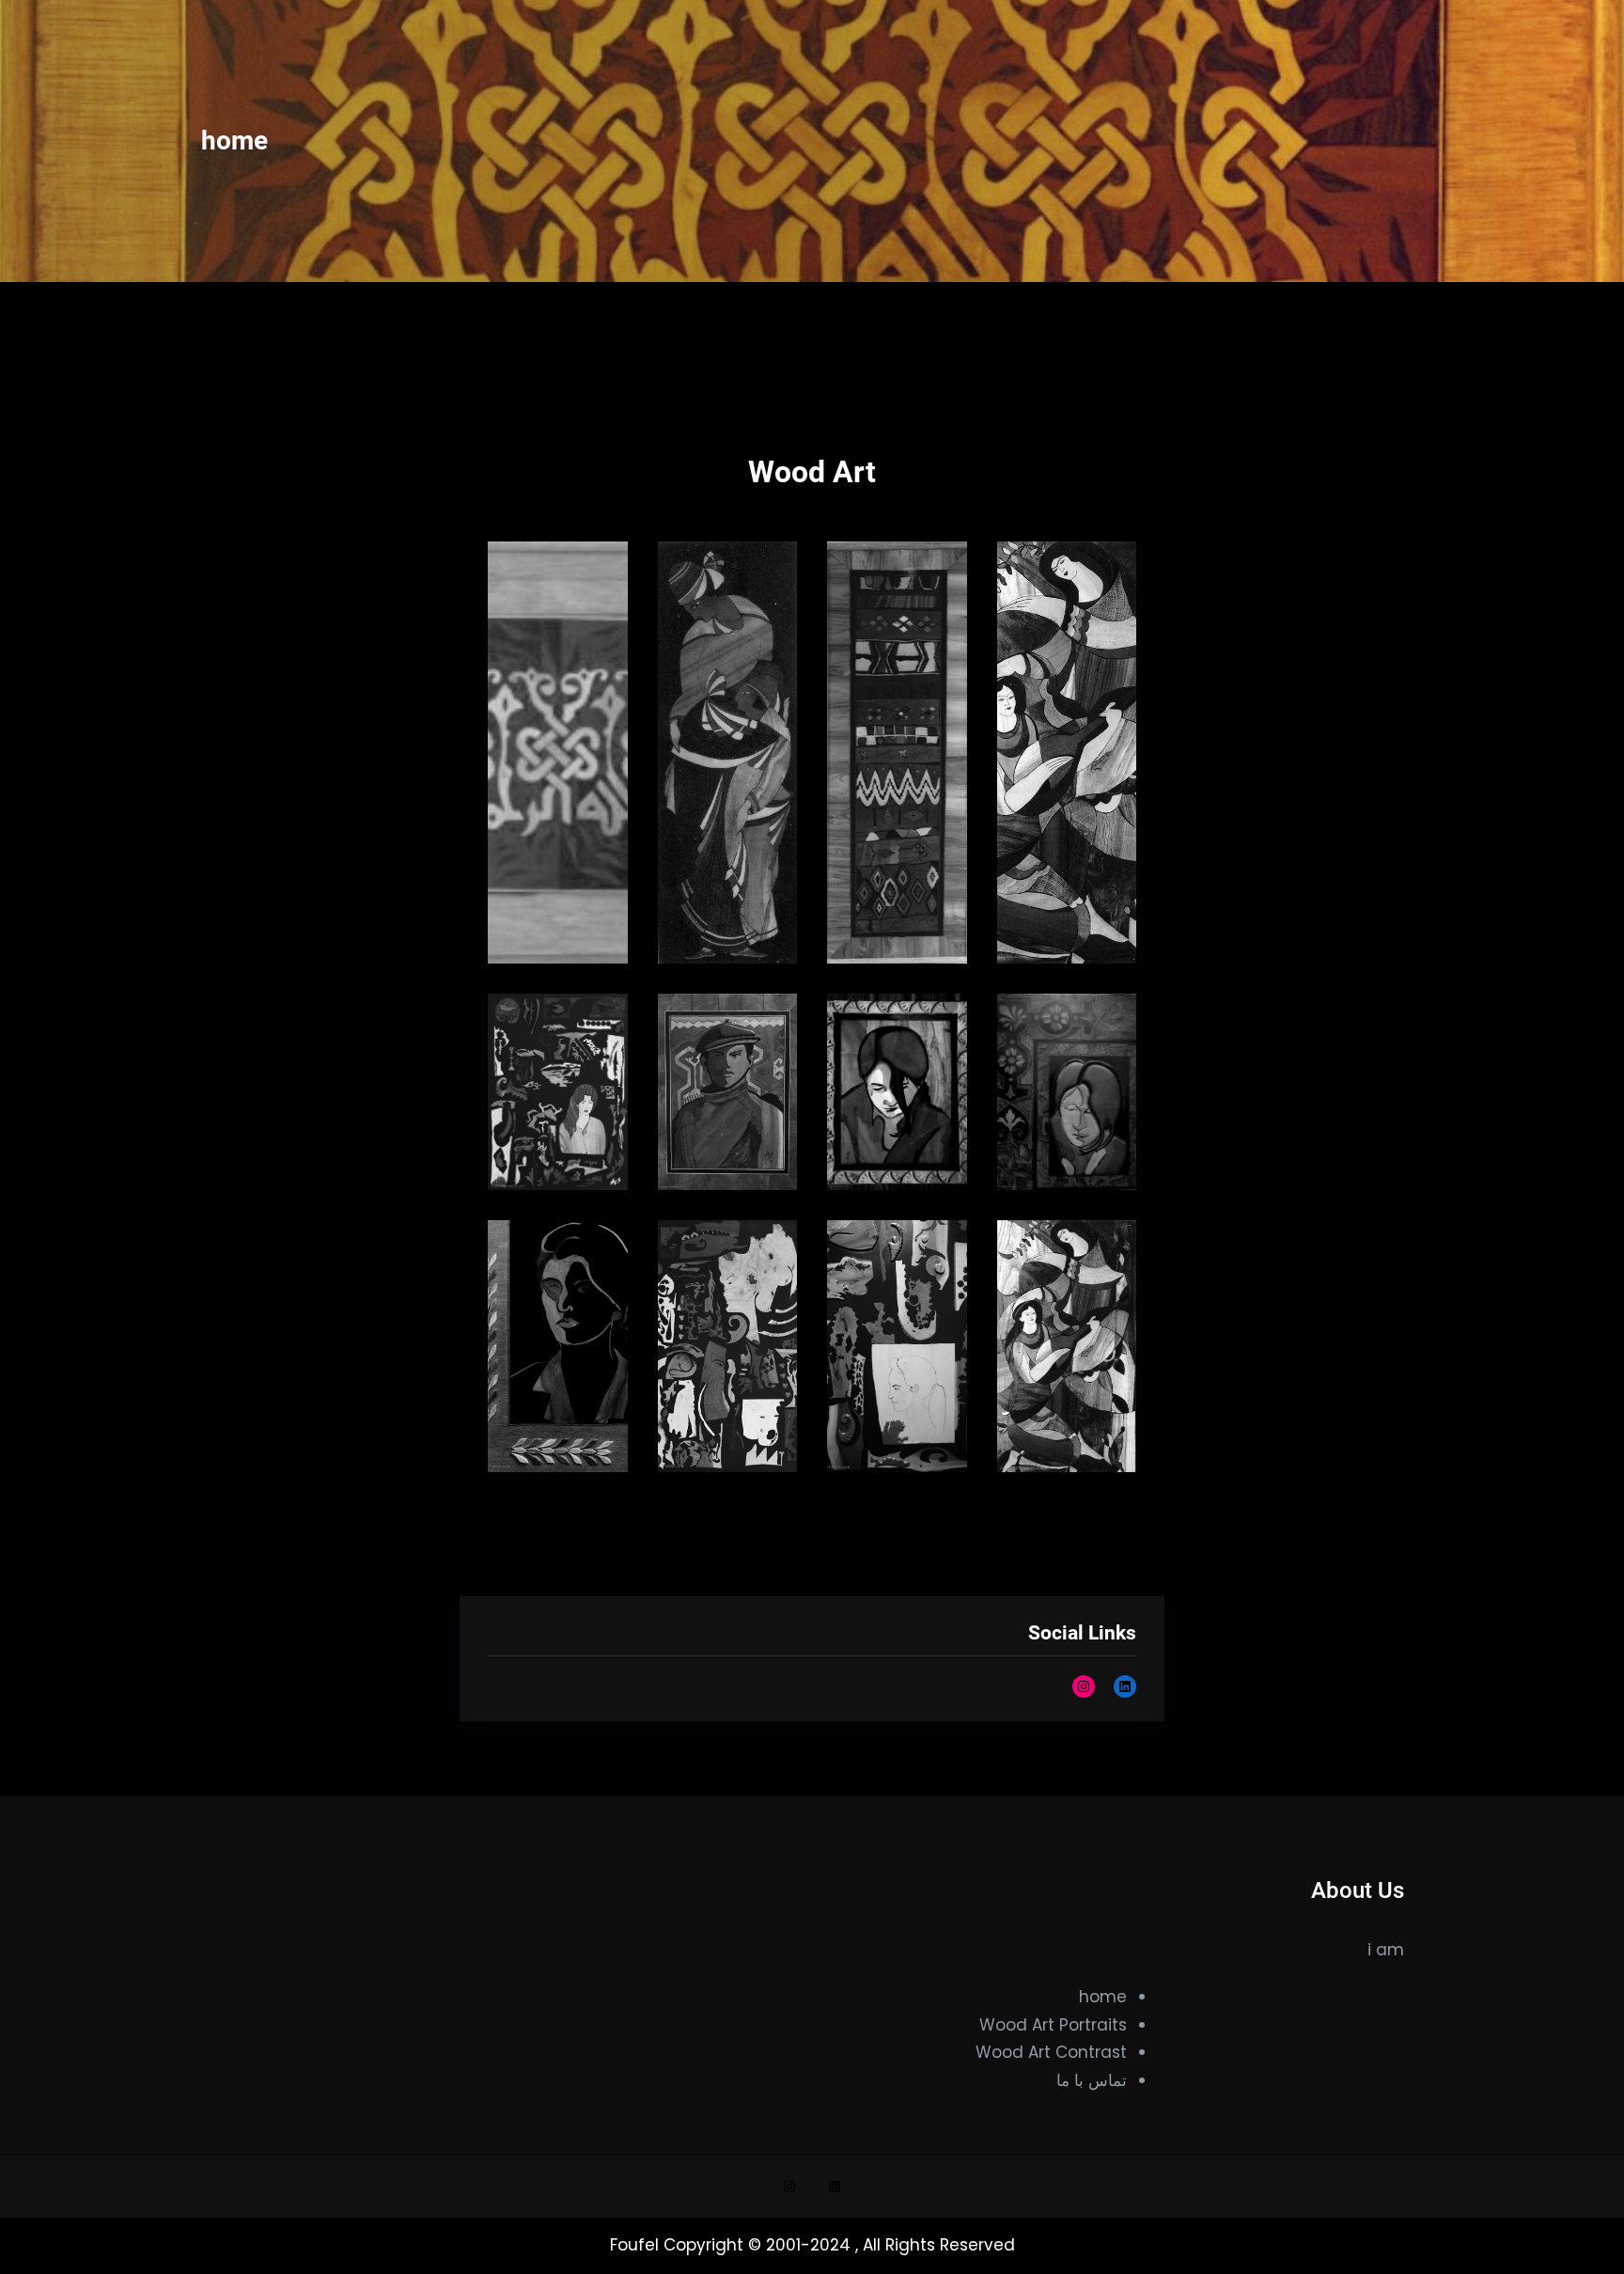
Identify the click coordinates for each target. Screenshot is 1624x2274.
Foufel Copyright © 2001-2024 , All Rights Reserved (812, 2245)
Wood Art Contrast (1051, 2052)
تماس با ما (1092, 2080)
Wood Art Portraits (1053, 2025)
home (1103, 1997)
